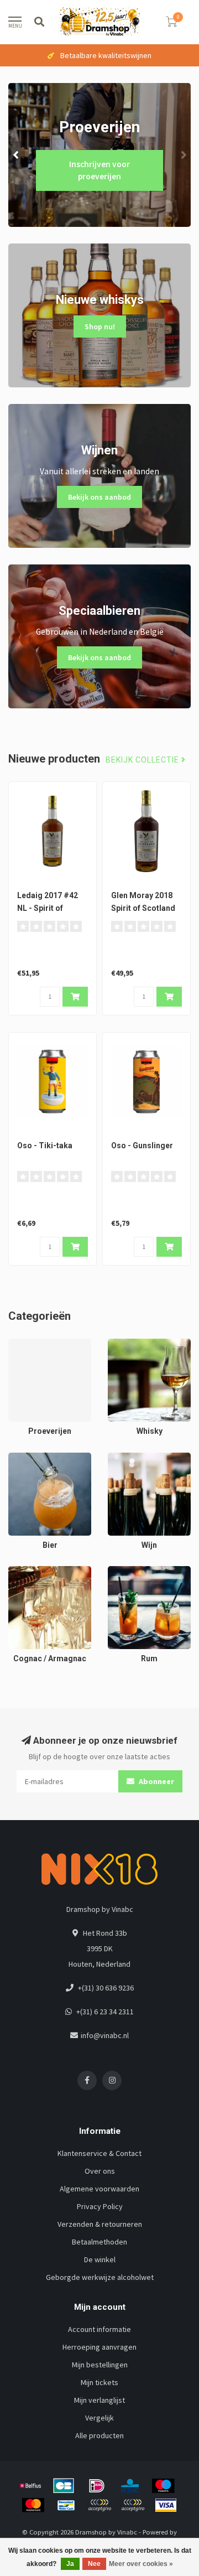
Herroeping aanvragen (99, 2347)
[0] (171, 24)
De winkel (100, 2259)
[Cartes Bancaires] (64, 2486)
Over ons (100, 2171)
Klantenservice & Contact (99, 2153)
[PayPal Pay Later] (133, 2505)
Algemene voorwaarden (99, 2189)
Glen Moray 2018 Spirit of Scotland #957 (143, 908)
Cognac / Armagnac (40, 1572)
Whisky (119, 1344)
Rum (115, 1572)
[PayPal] (99, 2505)
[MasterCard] (33, 2505)
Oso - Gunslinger (142, 1146)
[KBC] (130, 2486)
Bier (15, 1458)
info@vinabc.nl (105, 2035)
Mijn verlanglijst (99, 2400)
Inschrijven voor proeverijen (99, 170)
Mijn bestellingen (100, 2365)
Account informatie (99, 2329)
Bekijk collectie (143, 760)
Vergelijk (99, 2418)
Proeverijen (28, 1344)
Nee (94, 2564)
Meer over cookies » (141, 2564)
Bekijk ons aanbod (99, 497)
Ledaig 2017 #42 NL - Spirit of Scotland (48, 908)
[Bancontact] (66, 2505)
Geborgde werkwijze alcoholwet (100, 2277)
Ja (70, 2564)
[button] (17, 155)
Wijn (114, 1458)
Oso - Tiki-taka (45, 1146)
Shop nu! (100, 326)
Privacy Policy (100, 2206)
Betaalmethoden (99, 2242)
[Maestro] (163, 2486)
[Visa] (166, 2505)
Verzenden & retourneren (100, 2224)
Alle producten (99, 2435)
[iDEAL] (97, 2486)
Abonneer (156, 1781)
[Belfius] (30, 2486)
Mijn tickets (99, 2382)
